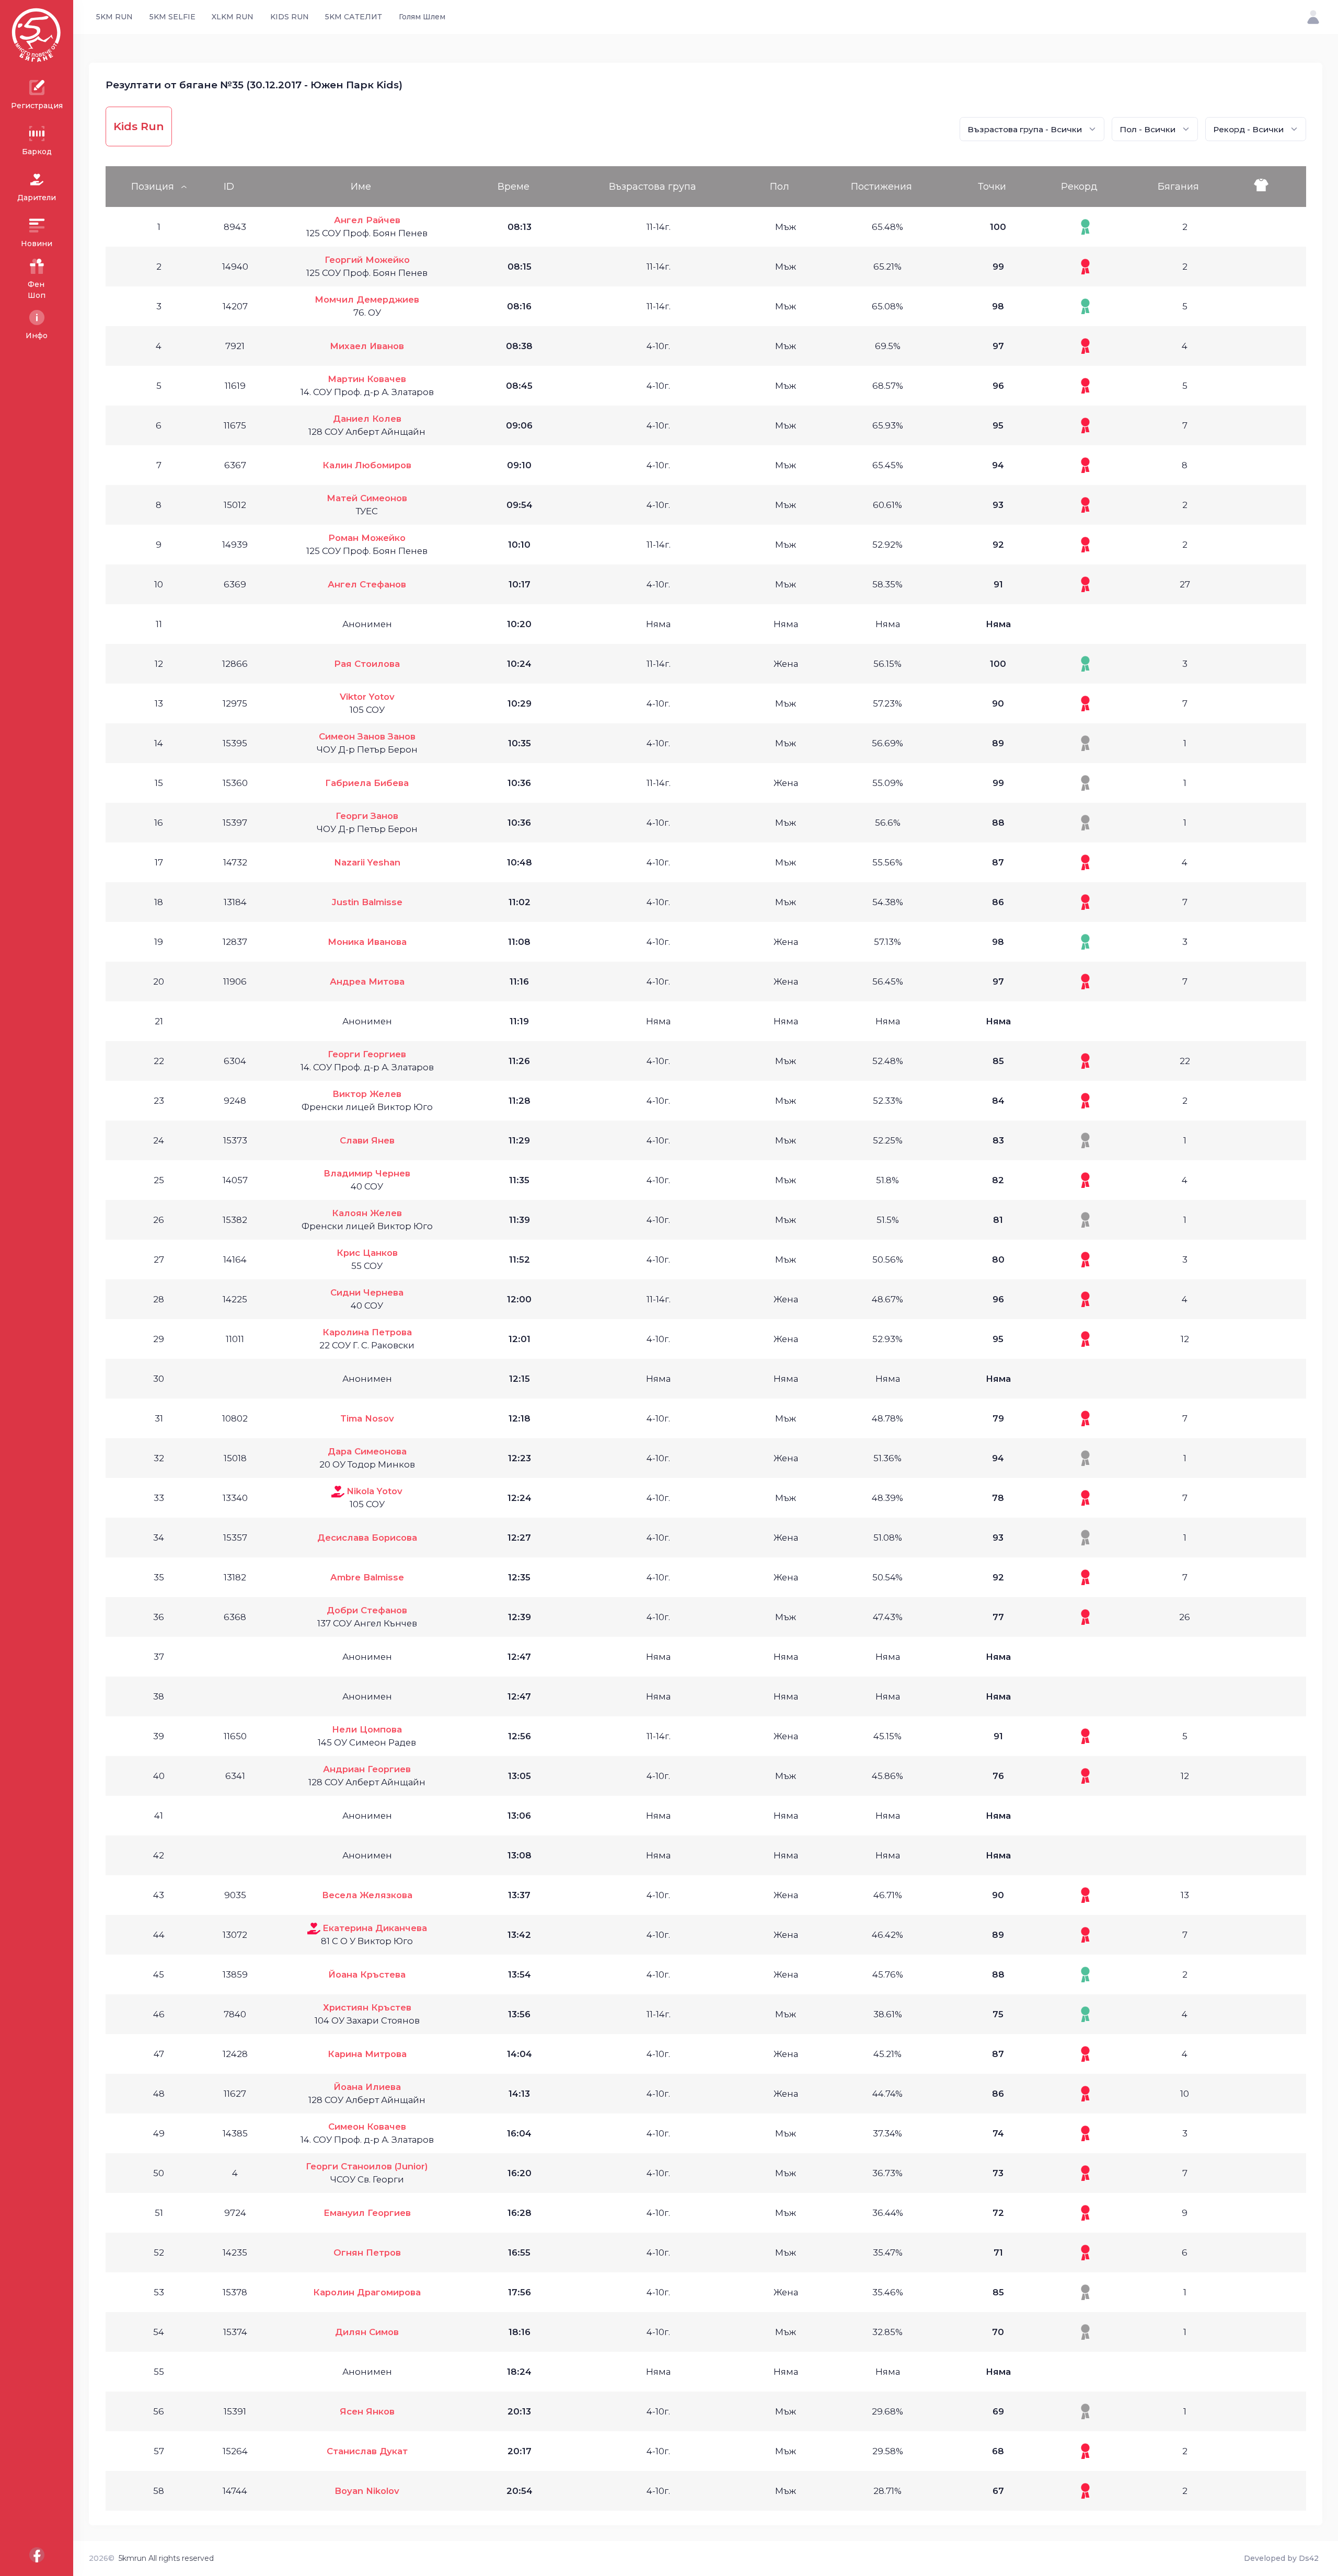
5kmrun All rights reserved (166, 2558)
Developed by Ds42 (1281, 2558)
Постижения (881, 187)
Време (514, 187)
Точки (992, 187)
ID (229, 187)
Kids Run (139, 126)
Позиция (153, 187)
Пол (780, 187)
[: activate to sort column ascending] (1271, 187)
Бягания (1178, 187)
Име (361, 187)
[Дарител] (338, 1491)
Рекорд (1079, 187)
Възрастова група (653, 187)
